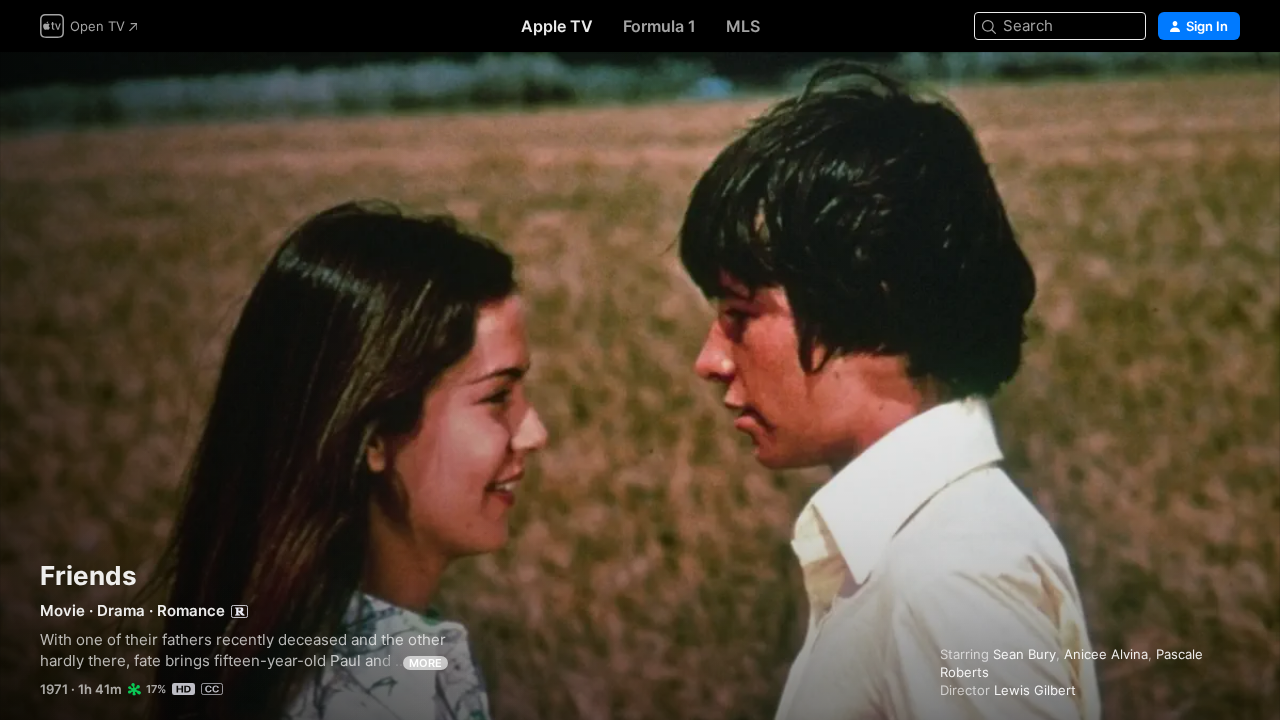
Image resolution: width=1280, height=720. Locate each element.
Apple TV (557, 26)
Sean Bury (1024, 654)
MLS (743, 26)
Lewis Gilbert (1035, 690)
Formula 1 (659, 26)
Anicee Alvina (1106, 654)
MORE (425, 663)
